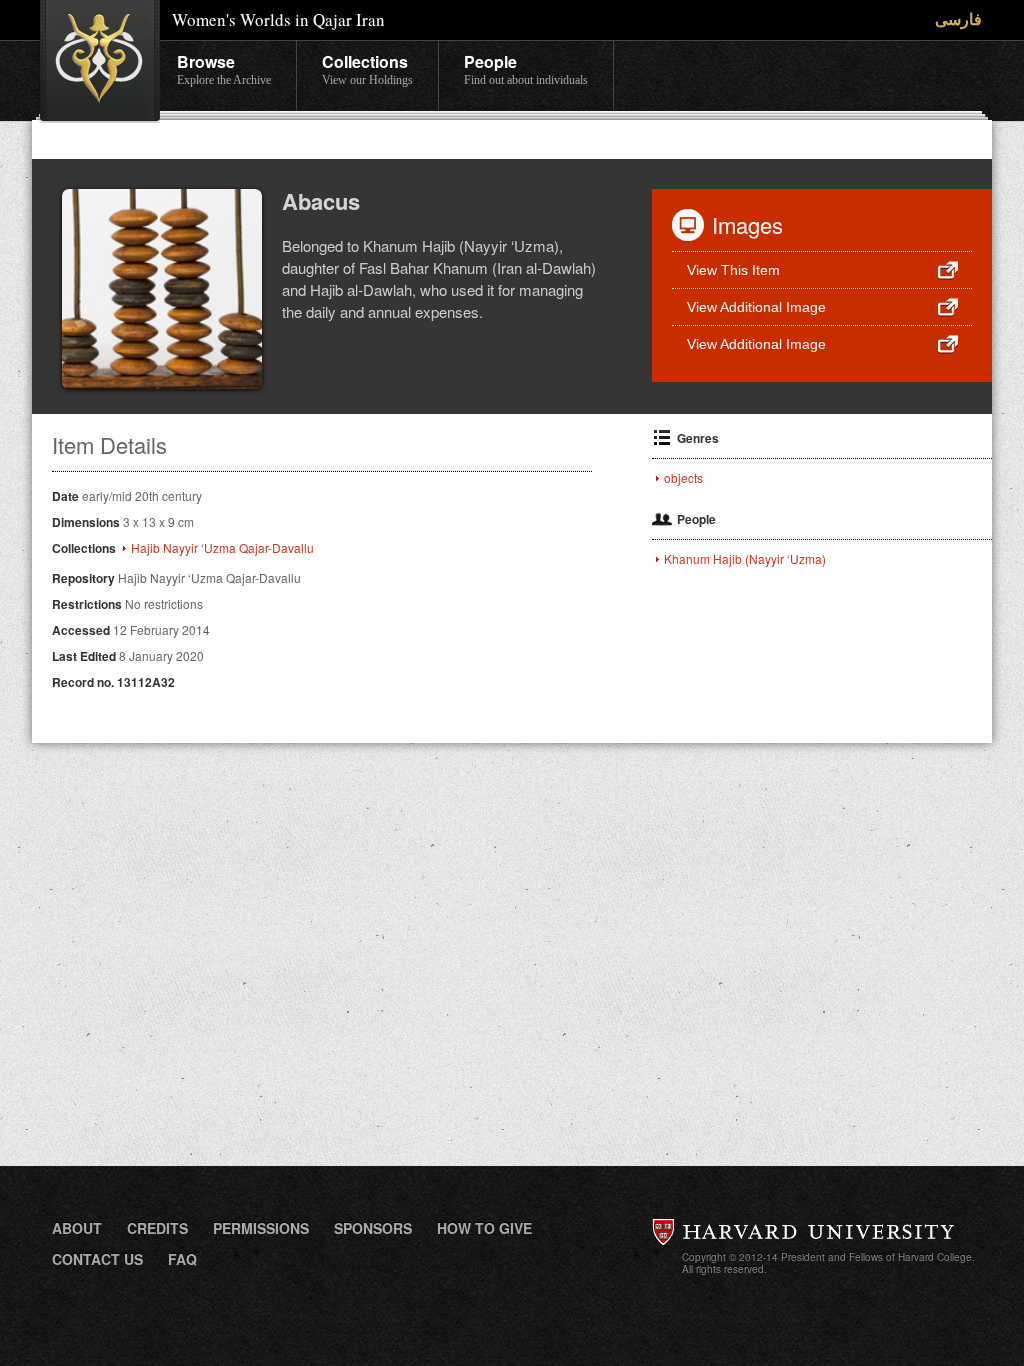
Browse (224, 68)
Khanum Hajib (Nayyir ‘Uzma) (745, 559)
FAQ (182, 1259)
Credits (157, 1228)
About (77, 1228)
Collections (367, 68)
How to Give (484, 1228)
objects (683, 478)
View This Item (733, 270)
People (526, 68)
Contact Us (97, 1259)
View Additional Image (756, 307)
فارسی (958, 18)
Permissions (261, 1228)
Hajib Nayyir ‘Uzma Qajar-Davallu (222, 548)
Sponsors (373, 1228)
